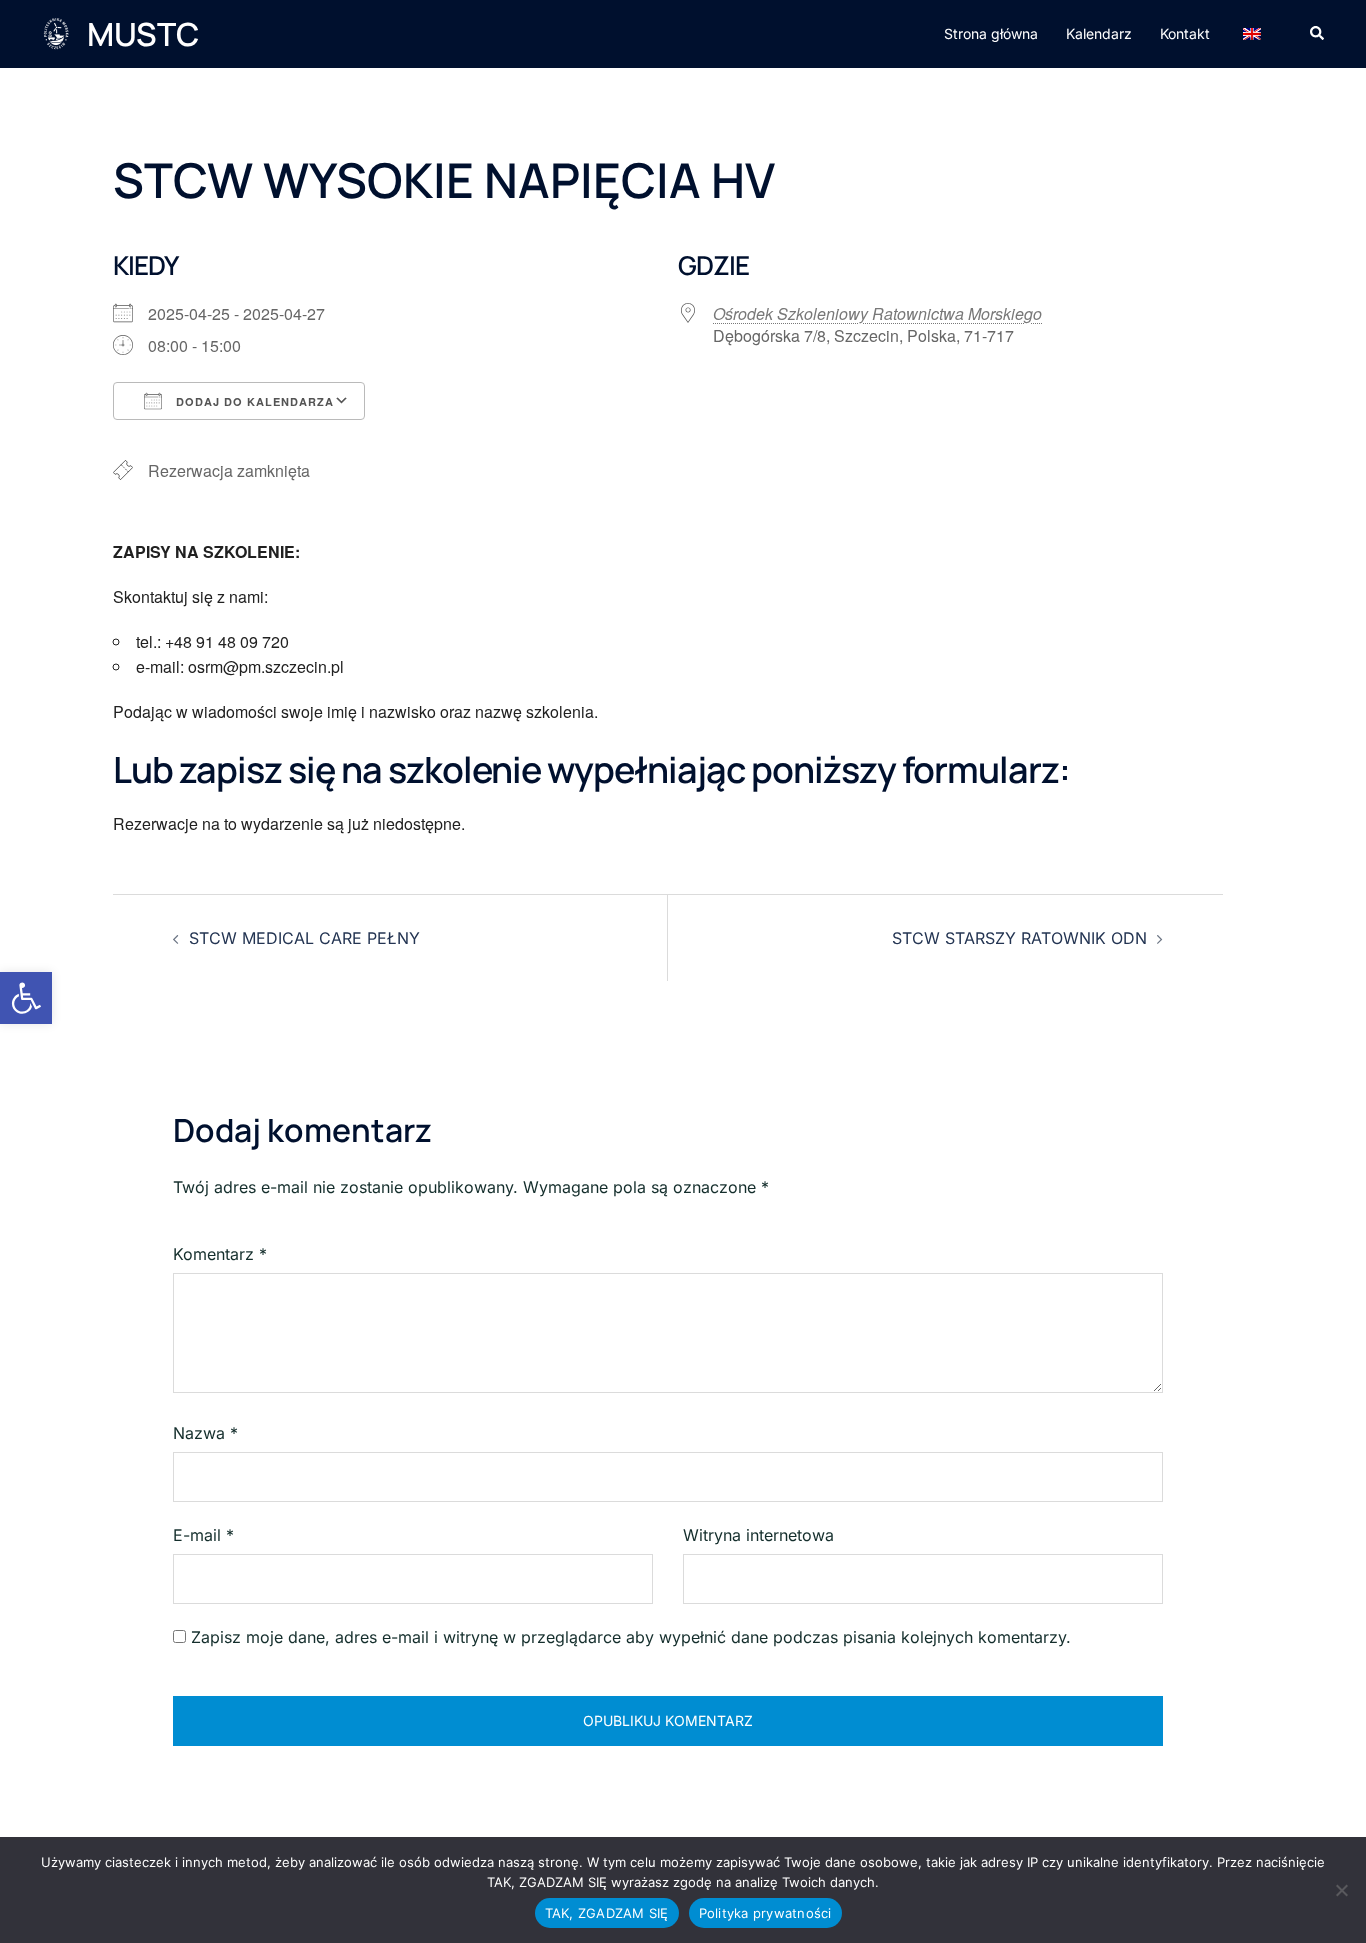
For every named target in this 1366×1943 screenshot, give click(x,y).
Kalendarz (1099, 33)
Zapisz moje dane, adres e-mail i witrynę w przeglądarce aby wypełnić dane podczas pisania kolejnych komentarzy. (631, 1637)
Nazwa (205, 1433)
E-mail (203, 1535)
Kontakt (1185, 33)
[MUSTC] (56, 34)
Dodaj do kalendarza (253, 401)
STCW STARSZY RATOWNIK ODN (1019, 938)
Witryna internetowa (758, 1535)
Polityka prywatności (765, 1913)
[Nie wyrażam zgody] (1341, 1890)
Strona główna (991, 33)
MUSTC (143, 34)
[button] (26, 998)
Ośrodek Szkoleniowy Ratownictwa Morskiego (877, 313)
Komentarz (220, 1254)
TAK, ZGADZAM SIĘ (607, 1913)
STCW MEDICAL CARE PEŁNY (304, 938)
